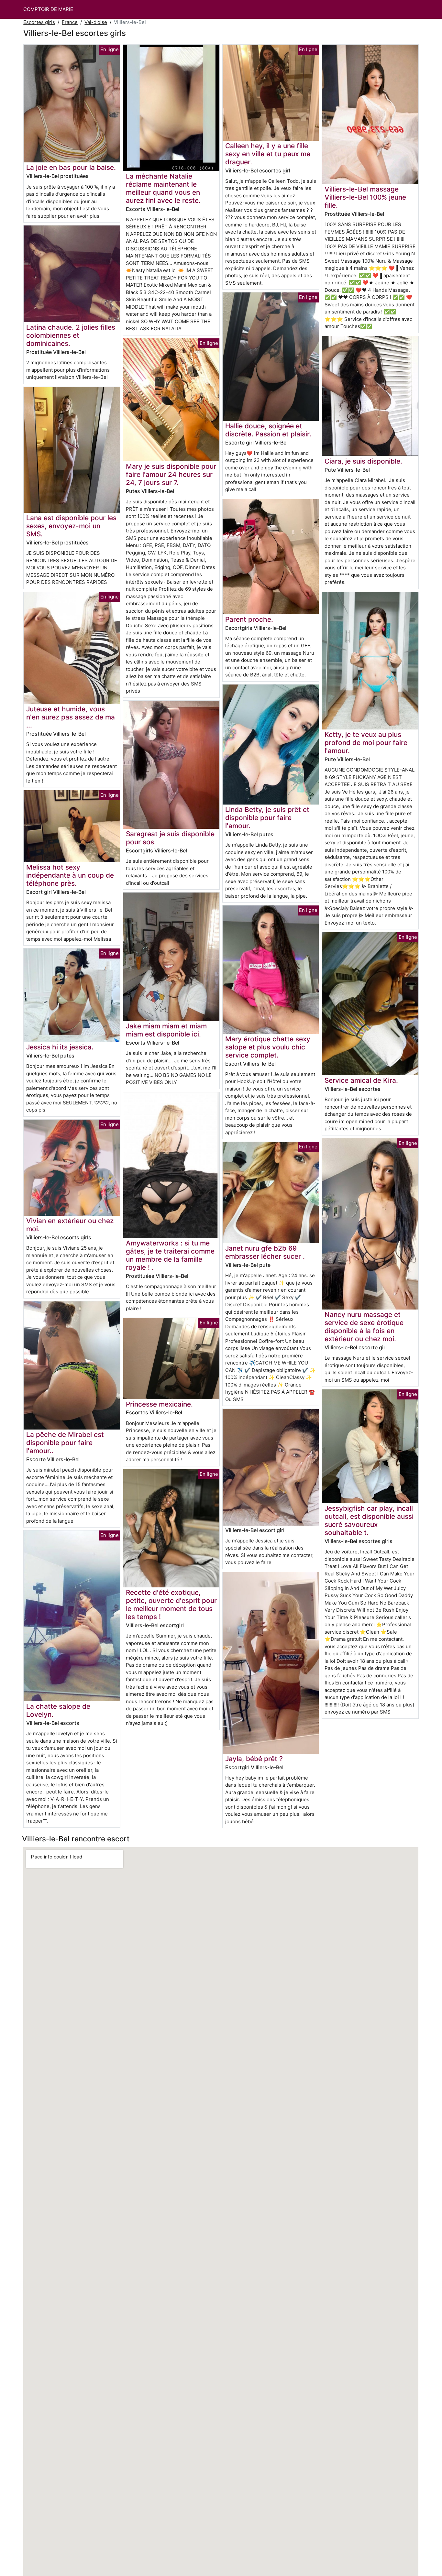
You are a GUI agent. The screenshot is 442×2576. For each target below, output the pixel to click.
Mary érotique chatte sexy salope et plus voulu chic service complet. (268, 1047)
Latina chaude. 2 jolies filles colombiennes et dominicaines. (71, 335)
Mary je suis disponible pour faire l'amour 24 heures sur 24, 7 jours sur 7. (171, 474)
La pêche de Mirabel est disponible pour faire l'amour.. (65, 1443)
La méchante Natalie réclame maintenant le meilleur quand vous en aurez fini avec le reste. (163, 188)
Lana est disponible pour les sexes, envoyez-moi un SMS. (71, 526)
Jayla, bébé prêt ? (254, 1759)
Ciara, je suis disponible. (363, 461)
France (70, 22)
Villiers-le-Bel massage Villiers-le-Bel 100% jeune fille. (365, 197)
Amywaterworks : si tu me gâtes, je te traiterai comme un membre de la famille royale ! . (170, 1255)
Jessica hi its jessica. (60, 1047)
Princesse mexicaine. (159, 1404)
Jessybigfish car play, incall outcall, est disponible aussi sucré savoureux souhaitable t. (369, 1520)
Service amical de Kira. (361, 1080)
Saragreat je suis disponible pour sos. (170, 838)
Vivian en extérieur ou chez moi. (70, 1225)
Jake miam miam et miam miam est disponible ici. (166, 1030)
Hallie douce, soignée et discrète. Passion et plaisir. (268, 430)
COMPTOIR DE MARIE (48, 9)
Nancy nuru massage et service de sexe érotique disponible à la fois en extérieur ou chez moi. (364, 1327)
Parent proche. (249, 619)
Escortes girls (39, 22)
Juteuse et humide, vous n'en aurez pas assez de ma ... (71, 717)
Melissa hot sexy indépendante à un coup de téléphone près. (70, 875)
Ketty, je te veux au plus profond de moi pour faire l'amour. (366, 743)
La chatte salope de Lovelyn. (58, 1710)
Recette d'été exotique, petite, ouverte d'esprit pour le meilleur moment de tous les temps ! (171, 1605)
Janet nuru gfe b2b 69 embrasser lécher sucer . (265, 1252)
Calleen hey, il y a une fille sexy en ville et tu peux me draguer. (268, 154)
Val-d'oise (96, 22)
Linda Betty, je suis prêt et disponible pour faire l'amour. (267, 818)
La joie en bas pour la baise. (71, 167)
